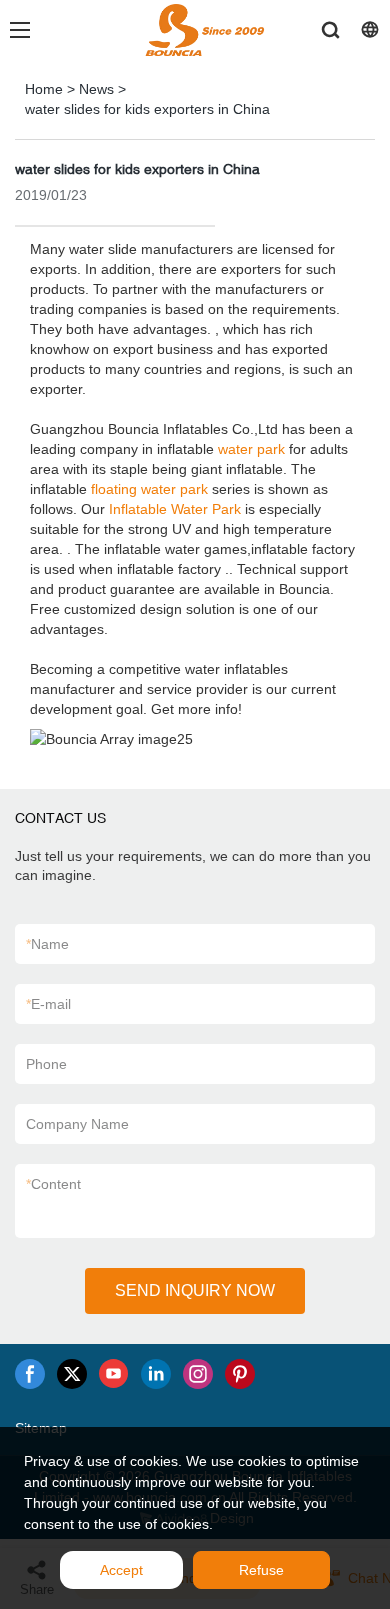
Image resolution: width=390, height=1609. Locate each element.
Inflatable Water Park (175, 509)
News (96, 89)
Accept (121, 1570)
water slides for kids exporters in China (147, 109)
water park (251, 449)
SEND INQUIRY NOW (195, 1290)
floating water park (149, 489)
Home (44, 89)
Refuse (261, 1570)
